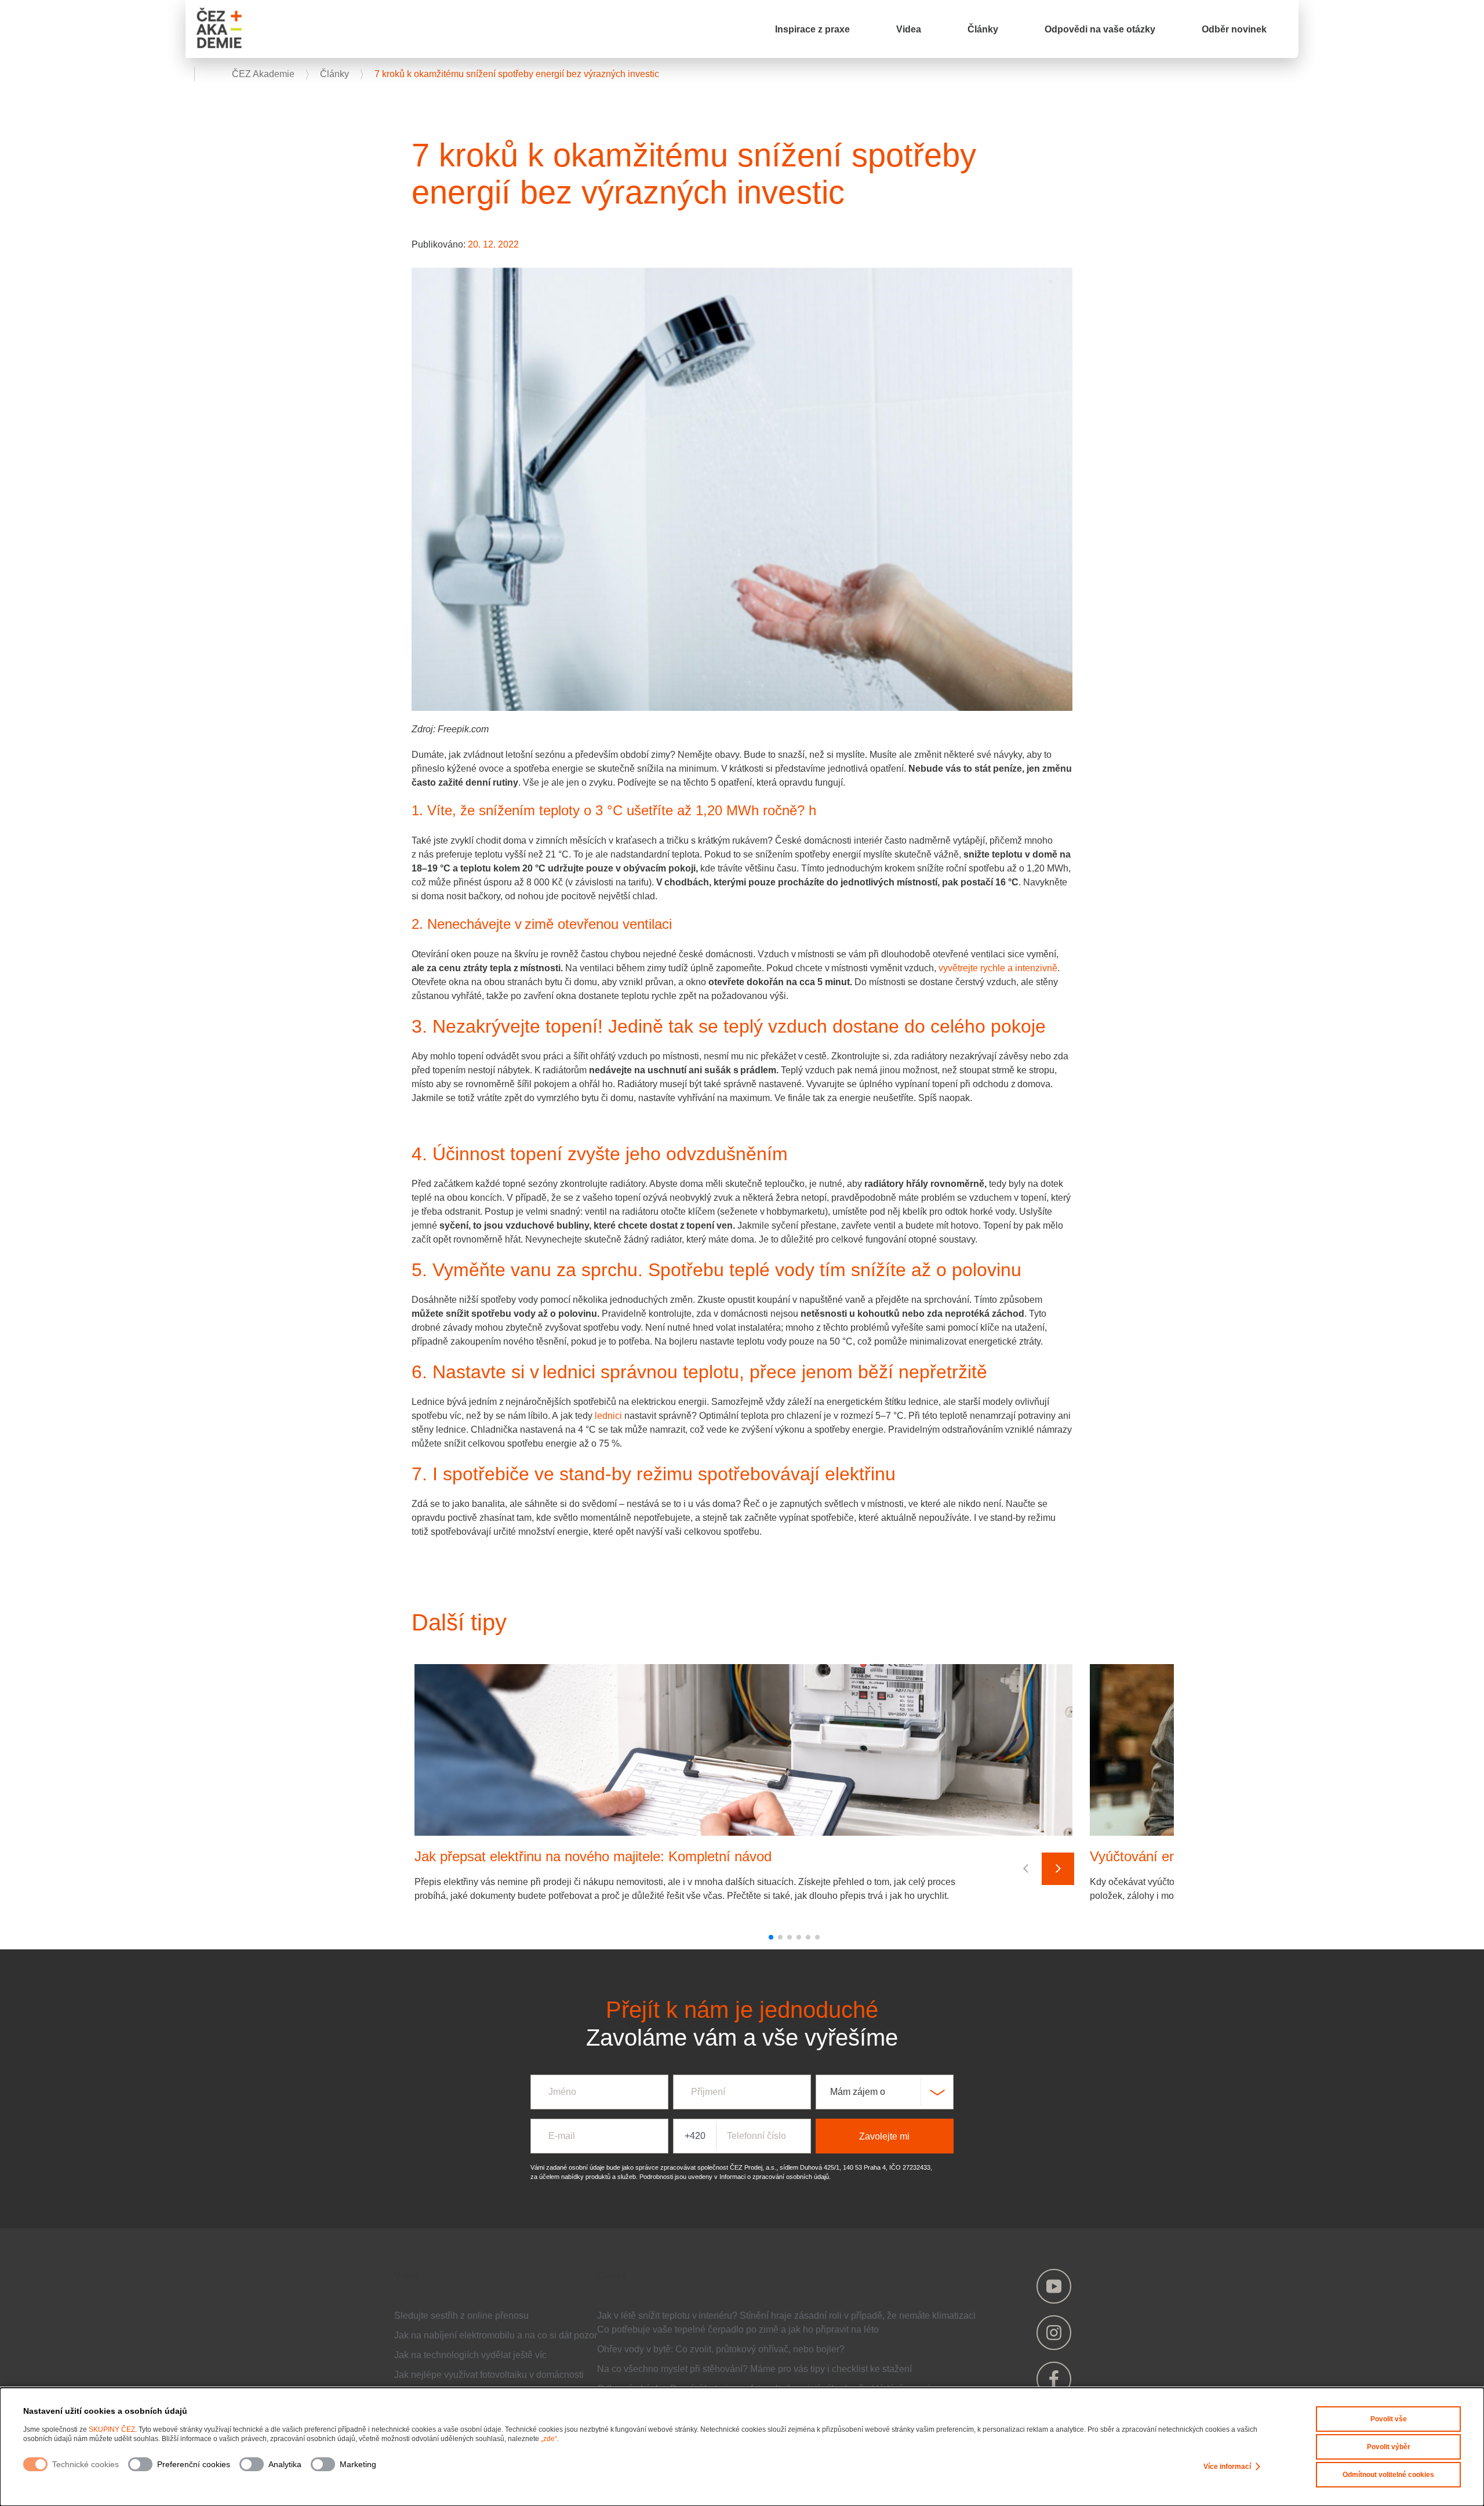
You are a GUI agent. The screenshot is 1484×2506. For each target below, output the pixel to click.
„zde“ (549, 2439)
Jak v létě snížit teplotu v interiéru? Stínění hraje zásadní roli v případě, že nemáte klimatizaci (786, 2316)
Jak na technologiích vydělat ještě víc (470, 2355)
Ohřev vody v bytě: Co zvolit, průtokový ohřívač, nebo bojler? (721, 2349)
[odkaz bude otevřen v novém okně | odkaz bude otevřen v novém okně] (1054, 2286)
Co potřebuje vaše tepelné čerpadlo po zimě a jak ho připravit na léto (738, 2329)
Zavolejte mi (884, 2136)
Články (336, 74)
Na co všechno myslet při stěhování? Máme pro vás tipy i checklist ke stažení (754, 2369)
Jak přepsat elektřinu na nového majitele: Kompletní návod (593, 1856)
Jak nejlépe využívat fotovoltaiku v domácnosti (489, 2375)
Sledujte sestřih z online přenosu (461, 2316)
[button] (771, 1937)
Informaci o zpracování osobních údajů (774, 2177)
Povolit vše (1389, 2419)
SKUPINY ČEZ (112, 2429)
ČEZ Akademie (264, 74)
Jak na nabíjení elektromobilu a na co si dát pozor (496, 2335)
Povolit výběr (1389, 2447)
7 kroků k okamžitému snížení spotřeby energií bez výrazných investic (517, 74)
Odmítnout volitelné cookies (1388, 2475)
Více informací (1227, 2467)
